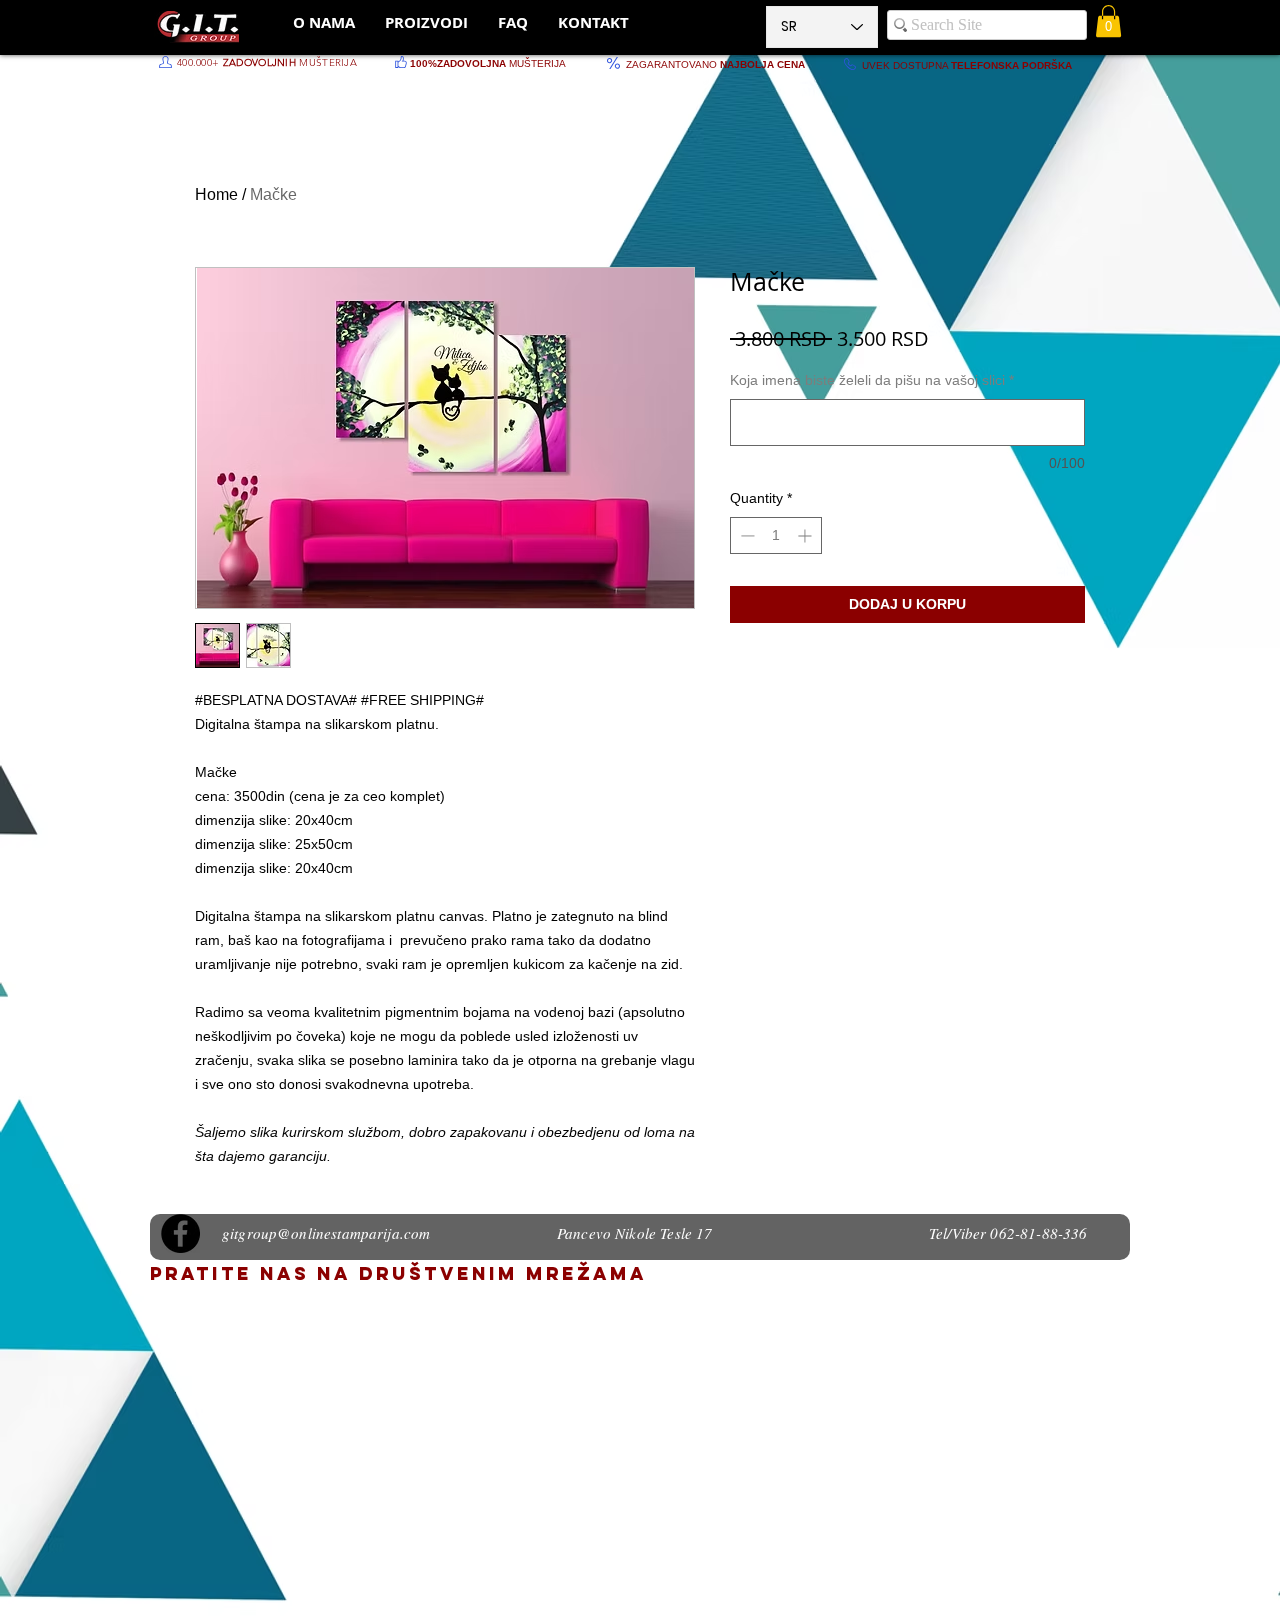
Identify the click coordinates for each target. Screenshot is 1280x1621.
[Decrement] (745, 535)
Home (216, 194)
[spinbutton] (776, 535)
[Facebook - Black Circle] (180, 1233)
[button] (1108, 21)
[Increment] (806, 535)
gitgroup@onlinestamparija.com (326, 1233)
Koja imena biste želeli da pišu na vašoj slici (872, 380)
